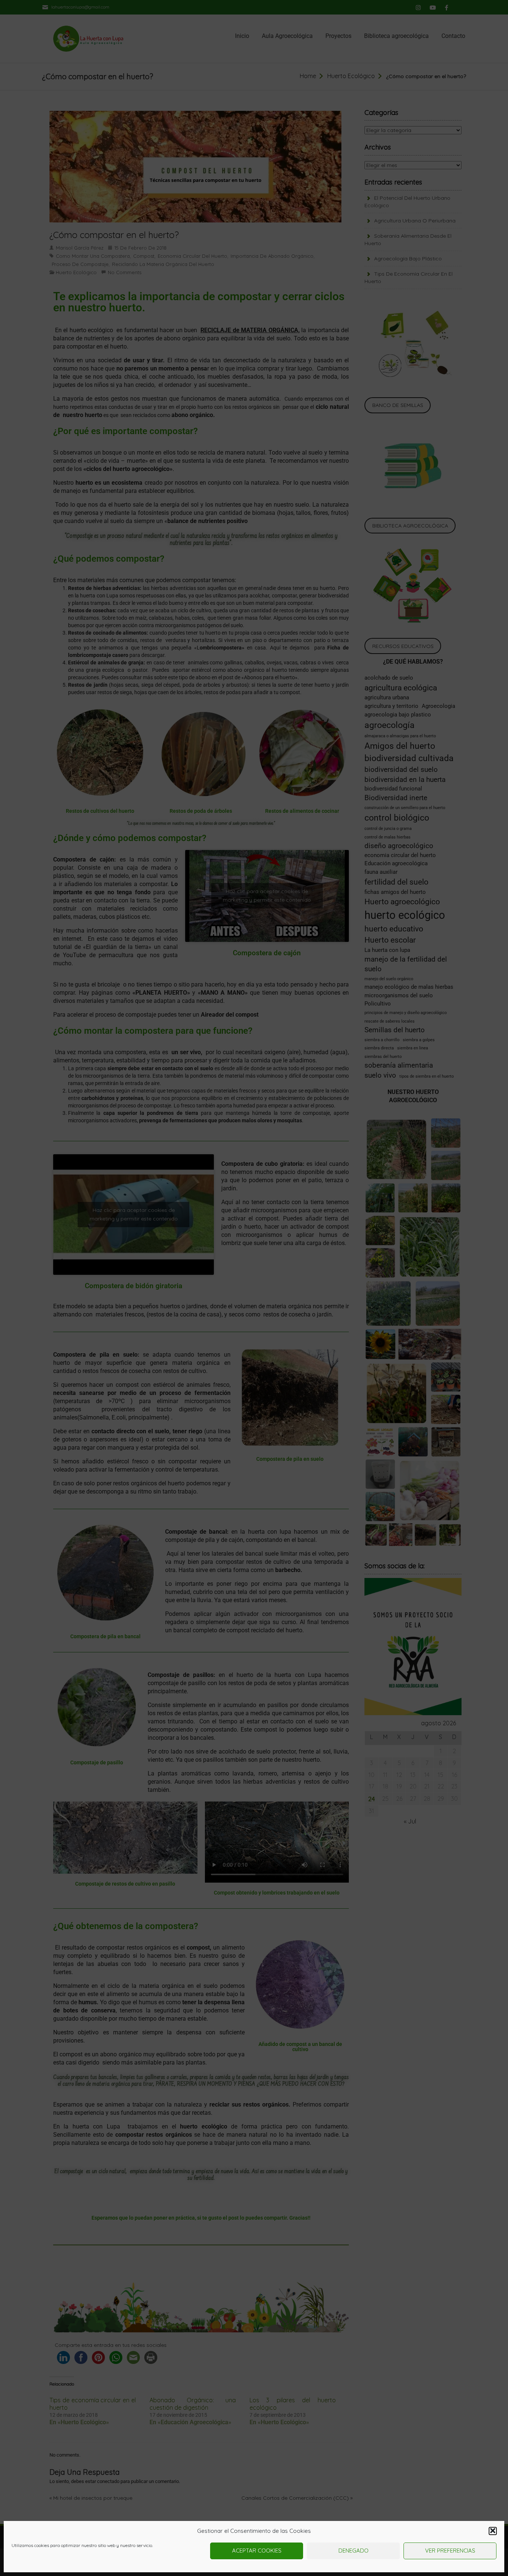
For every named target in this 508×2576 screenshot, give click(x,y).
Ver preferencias (450, 2551)
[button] (493, 2531)
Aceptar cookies (257, 2551)
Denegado (353, 2551)
